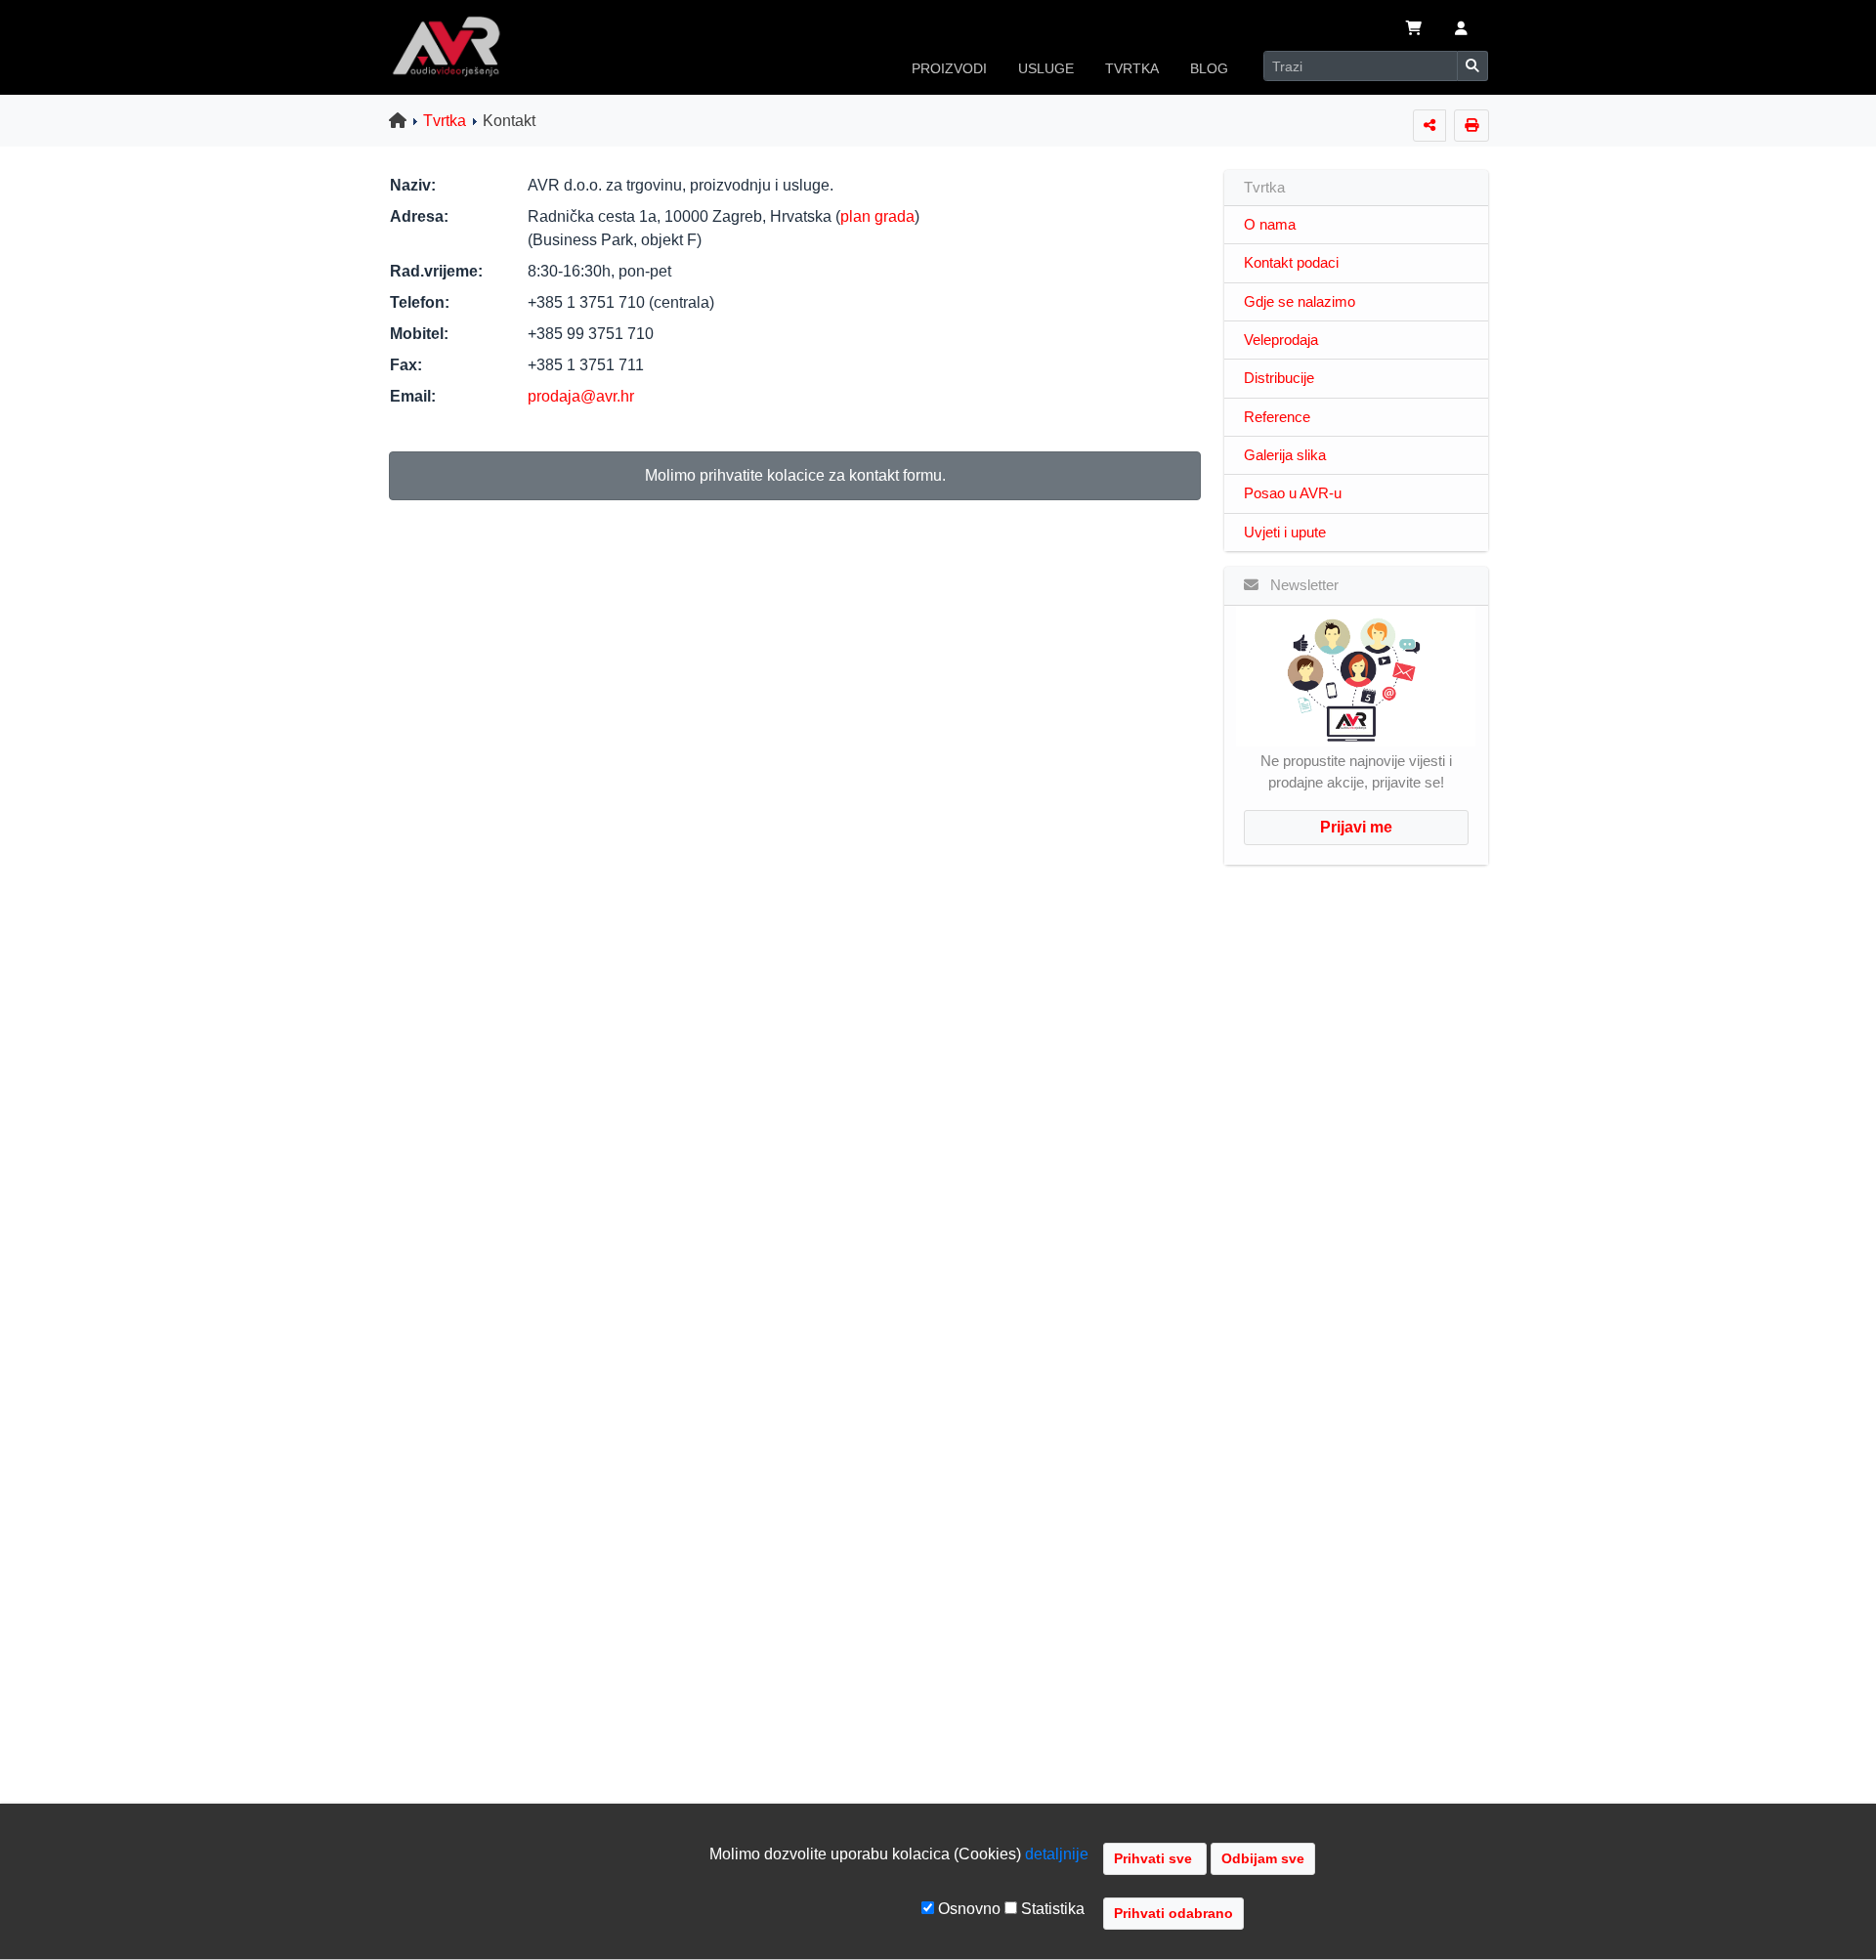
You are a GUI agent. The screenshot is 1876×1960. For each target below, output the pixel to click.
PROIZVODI (949, 68)
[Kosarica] (1414, 30)
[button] (1461, 30)
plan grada (877, 216)
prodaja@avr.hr (581, 396)
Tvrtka (445, 121)
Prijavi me (1356, 827)
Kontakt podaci (1291, 263)
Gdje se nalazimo (1300, 302)
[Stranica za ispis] (1471, 126)
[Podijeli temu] (1429, 126)
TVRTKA (1132, 68)
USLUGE (1046, 68)
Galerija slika (1285, 455)
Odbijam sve (1263, 1858)
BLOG (1209, 68)
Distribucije (1279, 378)
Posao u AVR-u (1293, 493)
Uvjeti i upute (1285, 533)
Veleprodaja (1281, 340)
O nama (1270, 225)
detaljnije (1057, 1854)
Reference (1277, 417)
